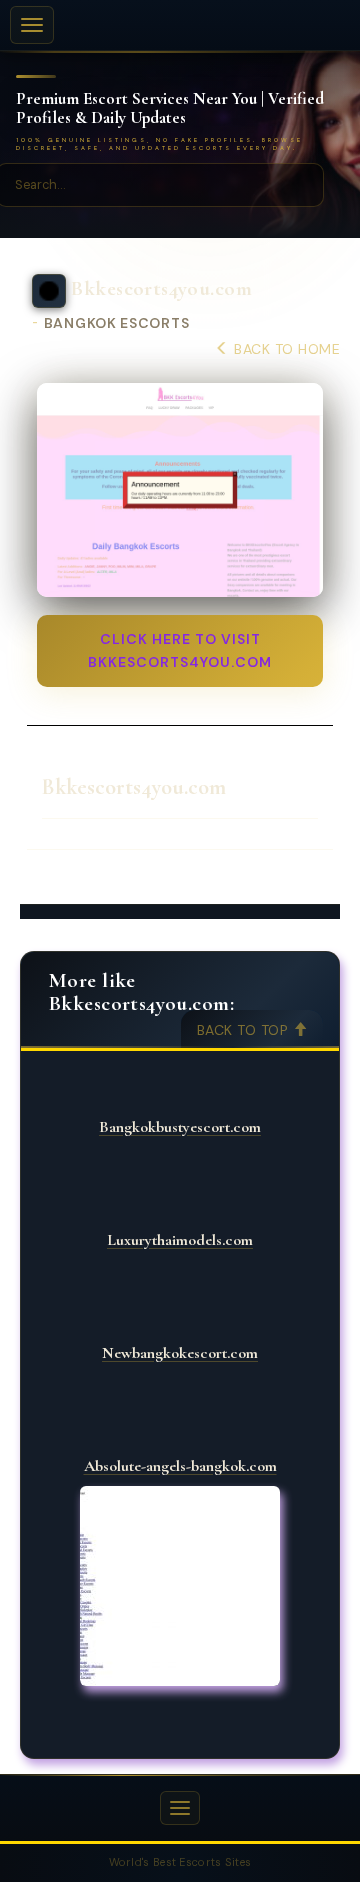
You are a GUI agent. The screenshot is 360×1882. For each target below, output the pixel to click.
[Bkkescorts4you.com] (180, 490)
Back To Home (285, 349)
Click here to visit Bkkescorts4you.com (180, 650)
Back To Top (245, 1030)
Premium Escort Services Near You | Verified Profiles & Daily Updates (170, 108)
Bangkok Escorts (117, 323)
